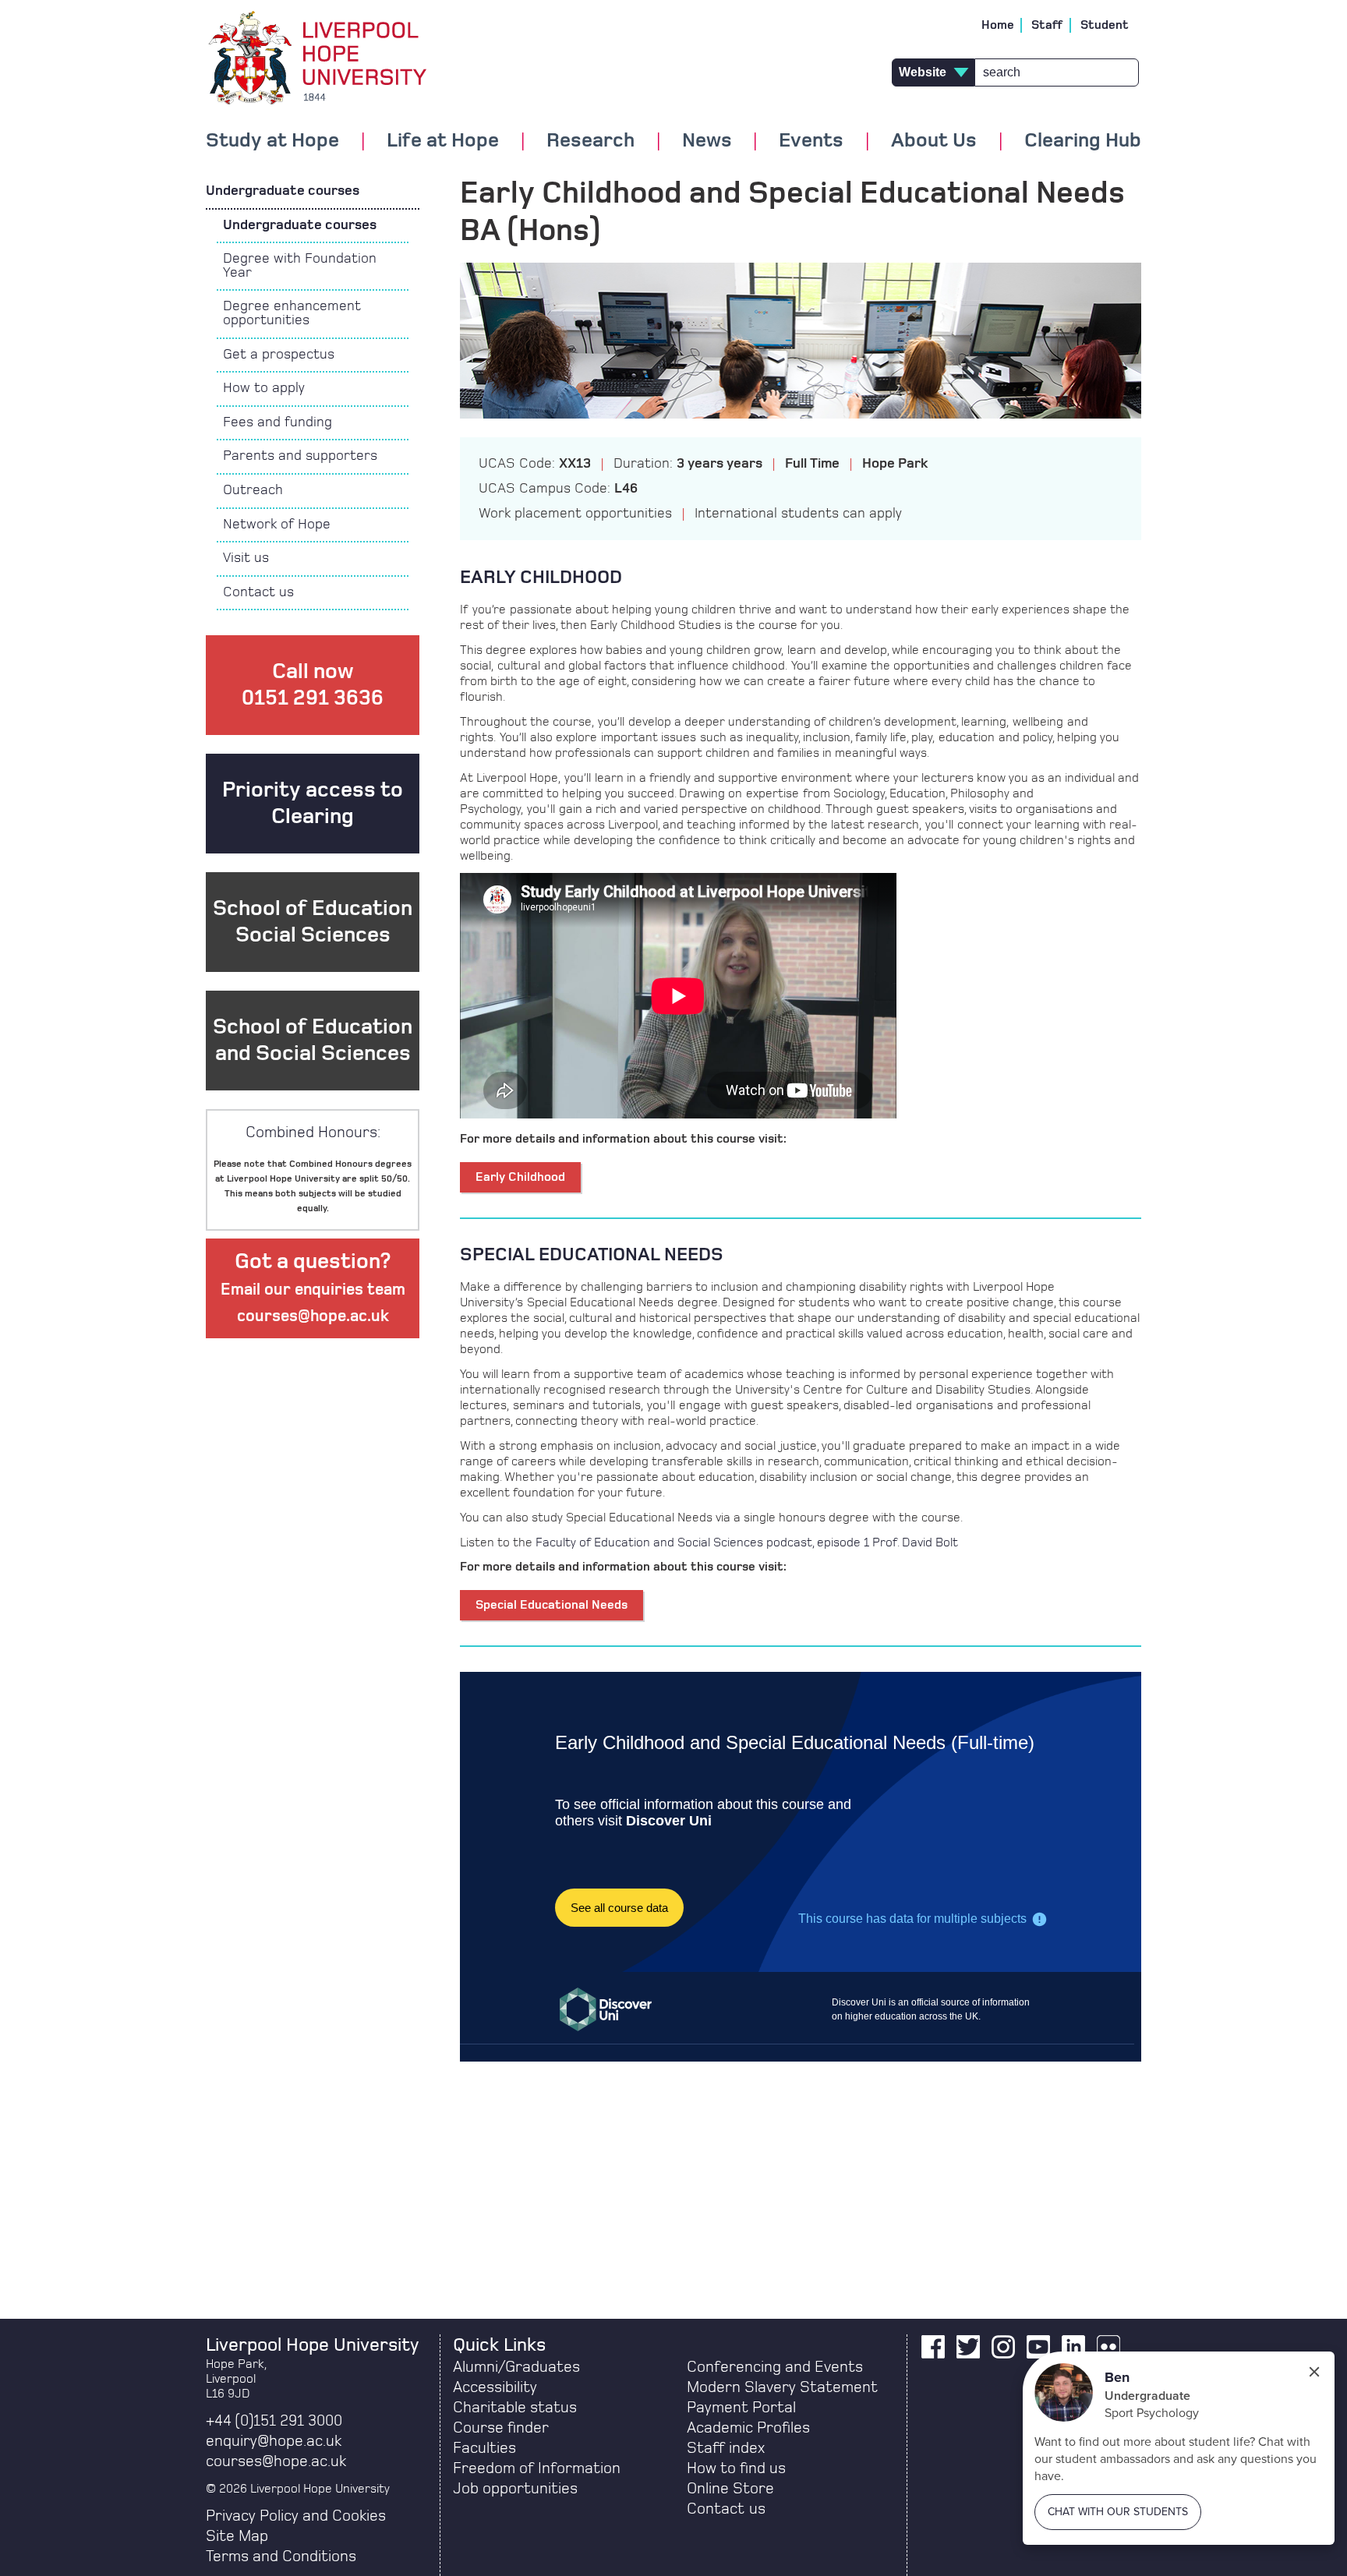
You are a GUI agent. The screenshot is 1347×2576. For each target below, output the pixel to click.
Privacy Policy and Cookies (296, 2516)
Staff (1047, 25)
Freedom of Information (537, 2468)
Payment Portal (741, 2408)
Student (1105, 25)
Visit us (246, 558)
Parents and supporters (300, 456)
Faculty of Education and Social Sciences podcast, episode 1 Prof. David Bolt (747, 1542)
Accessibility (495, 2387)
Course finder (501, 2428)
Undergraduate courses (283, 191)
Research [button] (590, 141)
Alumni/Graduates (516, 2367)
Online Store (730, 2489)
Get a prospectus (279, 355)
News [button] (707, 141)
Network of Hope (277, 525)
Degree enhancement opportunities (292, 313)
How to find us (736, 2468)
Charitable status (515, 2408)
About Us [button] (934, 141)
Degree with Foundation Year (300, 266)
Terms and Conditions (281, 2557)
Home (998, 25)
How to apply (264, 388)
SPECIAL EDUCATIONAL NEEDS (592, 1255)
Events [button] (811, 141)
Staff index (726, 2448)
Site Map (237, 2536)
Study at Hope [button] (272, 141)
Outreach (253, 490)
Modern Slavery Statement (782, 2387)
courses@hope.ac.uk (276, 2461)
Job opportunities (515, 2489)
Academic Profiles (748, 2428)
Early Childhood (520, 1177)
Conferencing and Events (775, 2367)
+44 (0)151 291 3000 (274, 2421)
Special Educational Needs (552, 1605)
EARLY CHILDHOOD (541, 578)
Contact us (258, 592)
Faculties (484, 2448)
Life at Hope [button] (443, 141)
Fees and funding (278, 422)
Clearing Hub (1083, 141)
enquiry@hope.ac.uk (274, 2441)
